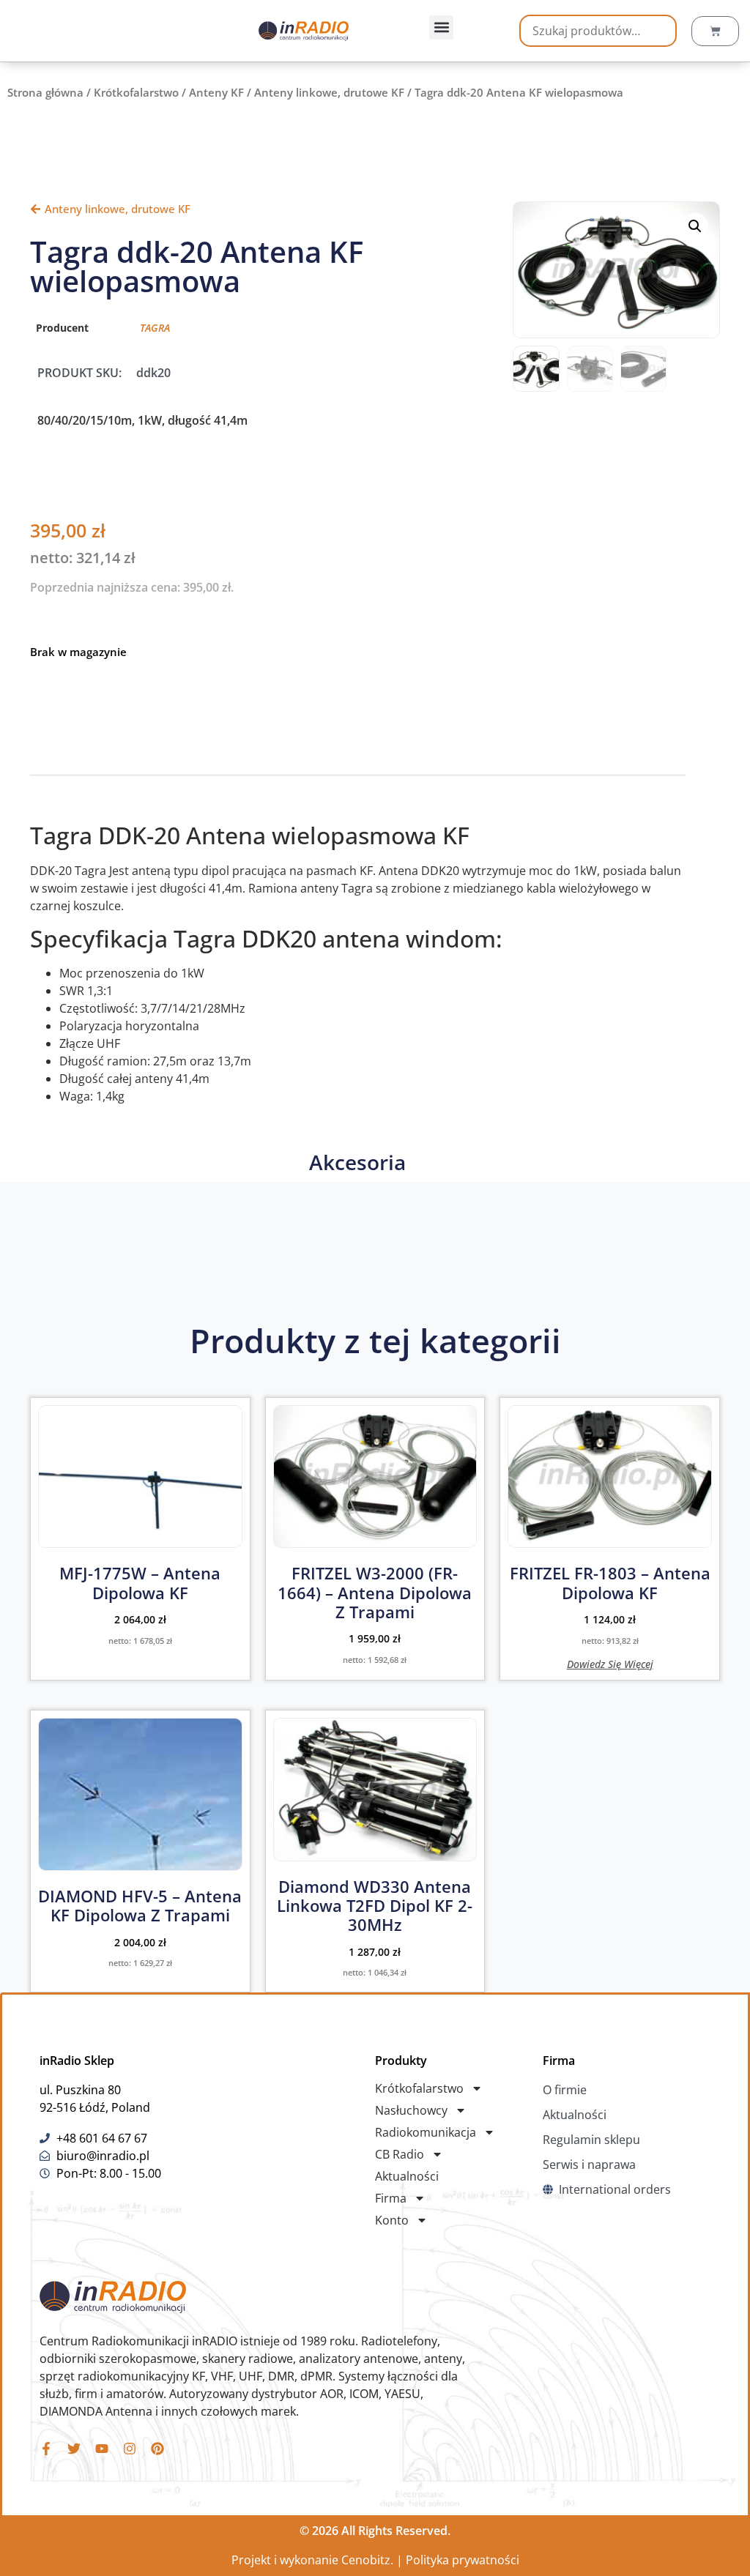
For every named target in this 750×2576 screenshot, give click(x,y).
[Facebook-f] (46, 2449)
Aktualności (407, 2176)
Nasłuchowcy (411, 2110)
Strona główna (45, 92)
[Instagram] (130, 2449)
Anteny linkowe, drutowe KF (329, 92)
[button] (441, 27)
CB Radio (400, 2154)
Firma (391, 2198)
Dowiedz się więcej (610, 1663)
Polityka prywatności (463, 2560)
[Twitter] (74, 2449)
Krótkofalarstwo (136, 92)
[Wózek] (715, 31)
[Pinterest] (157, 2449)
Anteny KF (216, 92)
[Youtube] (102, 2449)
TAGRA (155, 328)
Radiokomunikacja (426, 2132)
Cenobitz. (367, 2560)
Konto (392, 2220)
